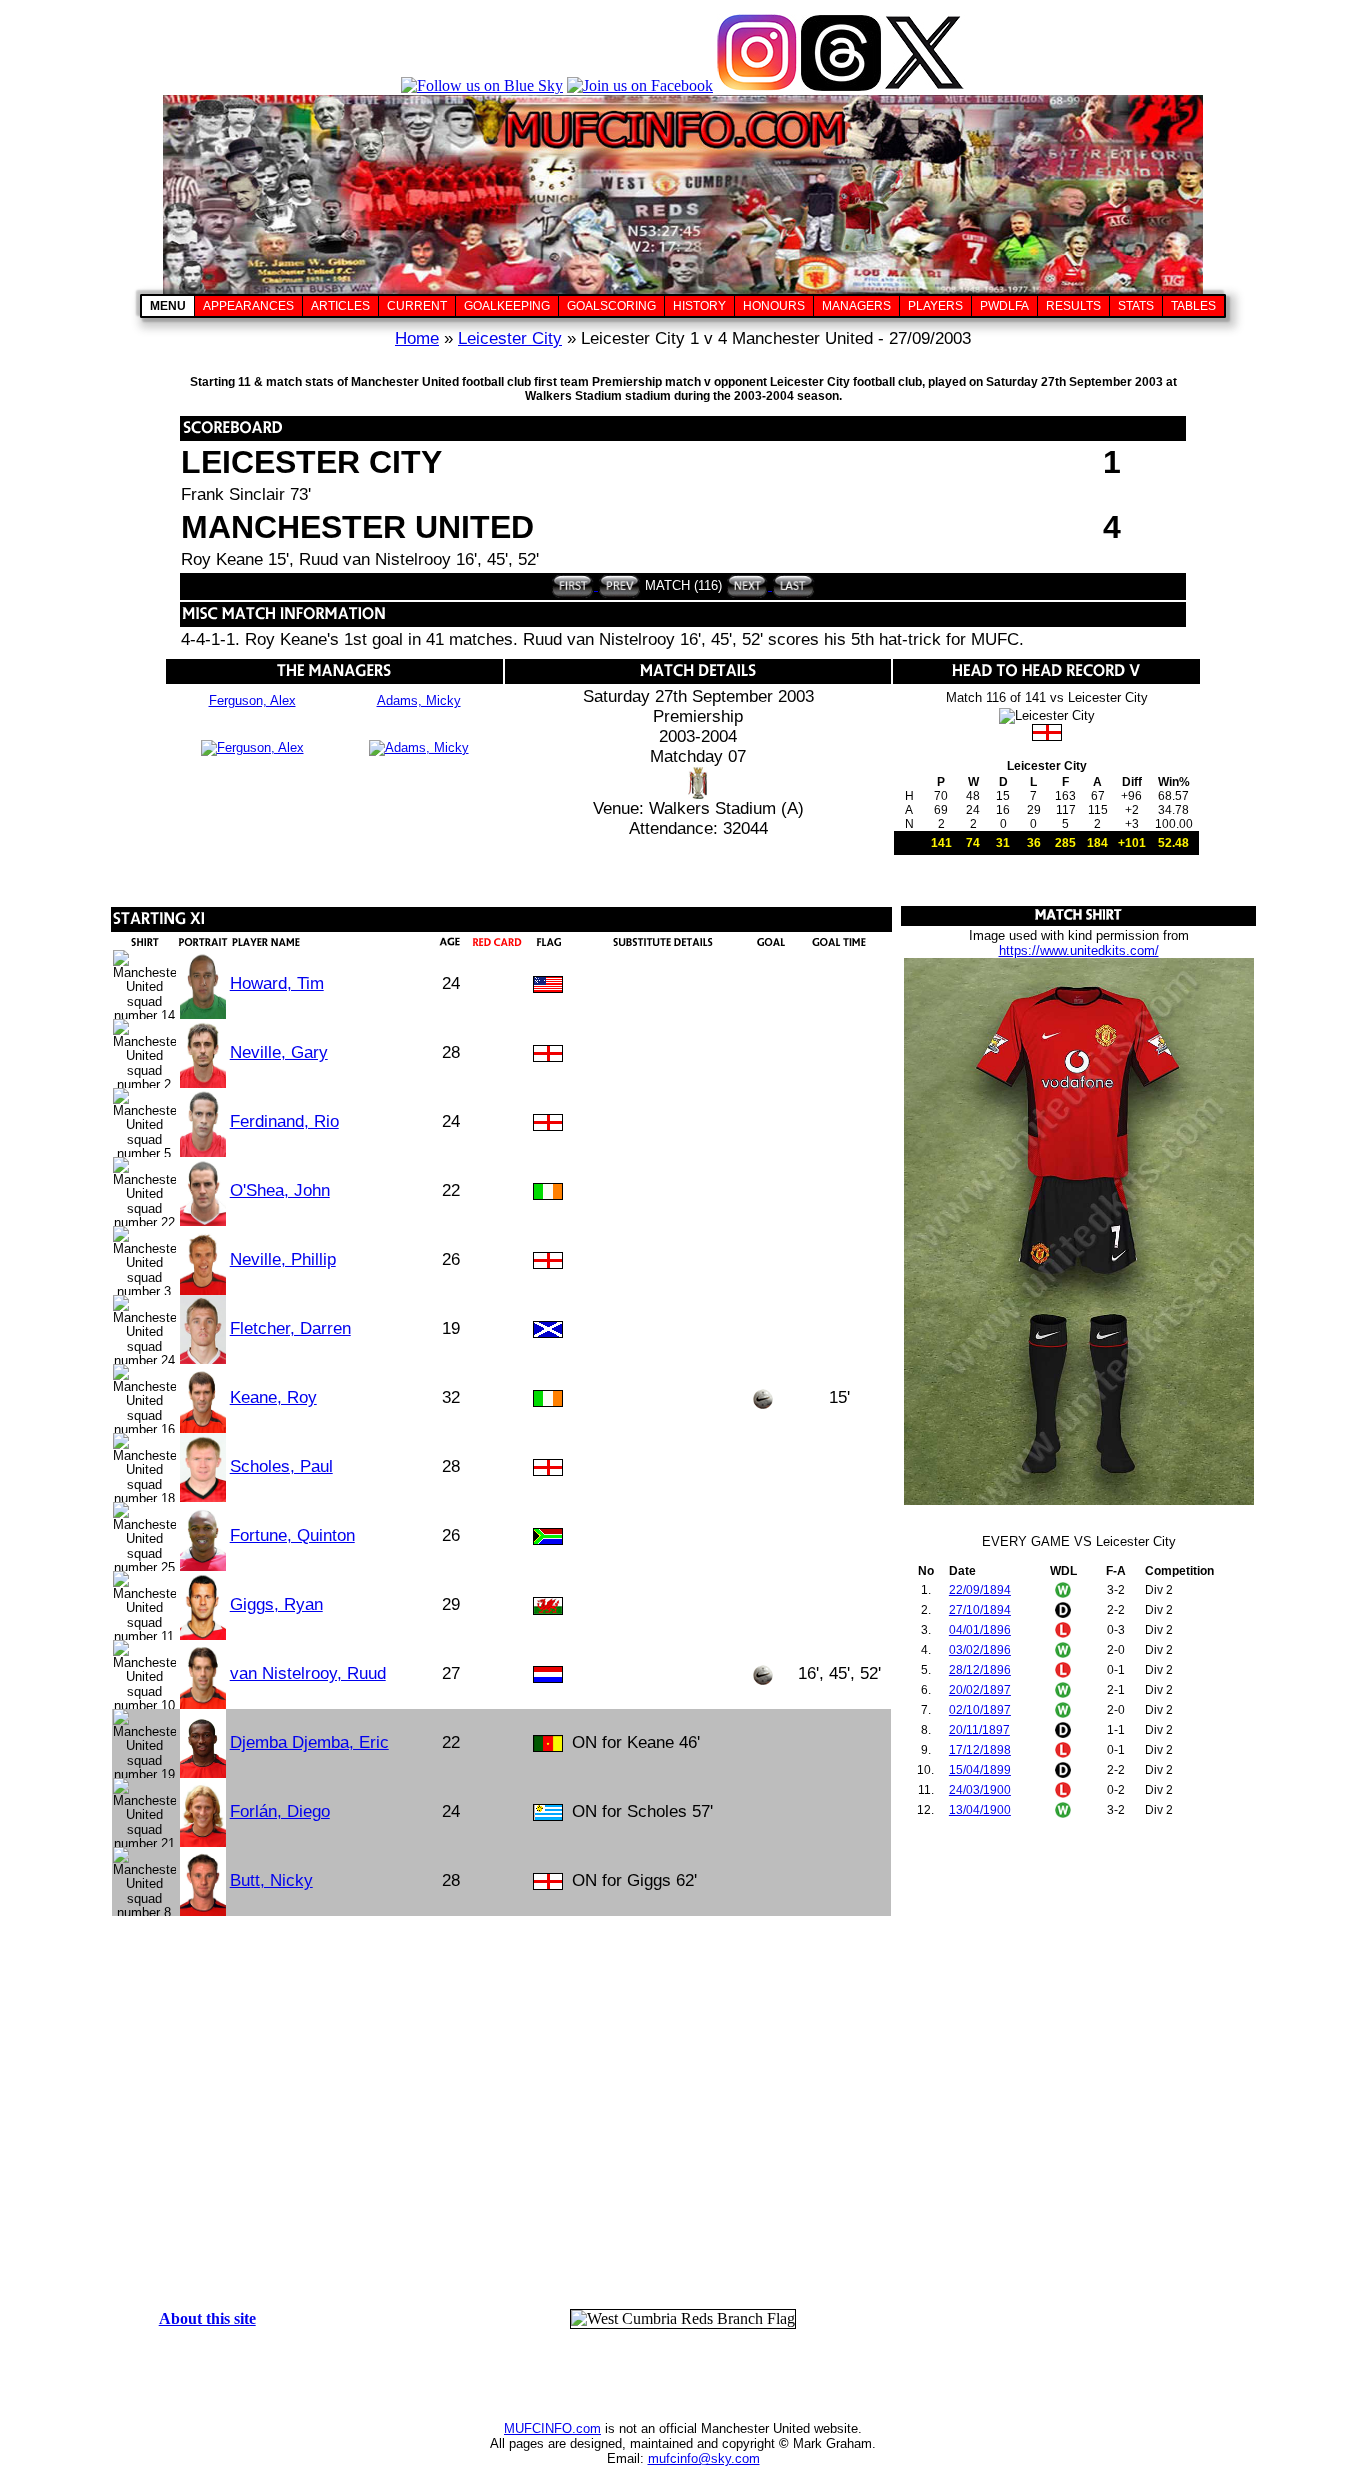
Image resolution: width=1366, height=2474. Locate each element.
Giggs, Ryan (276, 1604)
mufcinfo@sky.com (704, 2458)
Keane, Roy (273, 1397)
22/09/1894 (980, 1590)
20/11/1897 (979, 1730)
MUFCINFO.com (552, 2428)
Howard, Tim (277, 983)
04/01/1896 (980, 1630)
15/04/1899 (980, 1770)
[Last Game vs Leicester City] (791, 585)
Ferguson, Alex (252, 700)
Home (417, 338)
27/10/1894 (980, 1610)
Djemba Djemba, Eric (309, 1742)
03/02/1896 (980, 1650)
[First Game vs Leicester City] (572, 585)
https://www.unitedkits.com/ (1079, 950)
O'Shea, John (280, 1190)
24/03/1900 (980, 1790)
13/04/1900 (980, 1810)
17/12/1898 (980, 1750)
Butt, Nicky (271, 1880)
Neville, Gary (279, 1052)
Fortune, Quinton (292, 1535)
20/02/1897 (980, 1690)
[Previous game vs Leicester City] (617, 585)
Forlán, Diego (280, 1811)
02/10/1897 (980, 1710)
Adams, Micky (419, 700)
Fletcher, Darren (290, 1328)
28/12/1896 (980, 1670)
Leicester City (510, 338)
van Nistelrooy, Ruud (308, 1673)
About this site (207, 2318)
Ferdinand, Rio (284, 1121)
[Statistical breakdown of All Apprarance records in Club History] (248, 306)
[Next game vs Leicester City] (747, 585)
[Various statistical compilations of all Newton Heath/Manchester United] (1136, 306)
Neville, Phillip (283, 1259)
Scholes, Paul (281, 1466)
